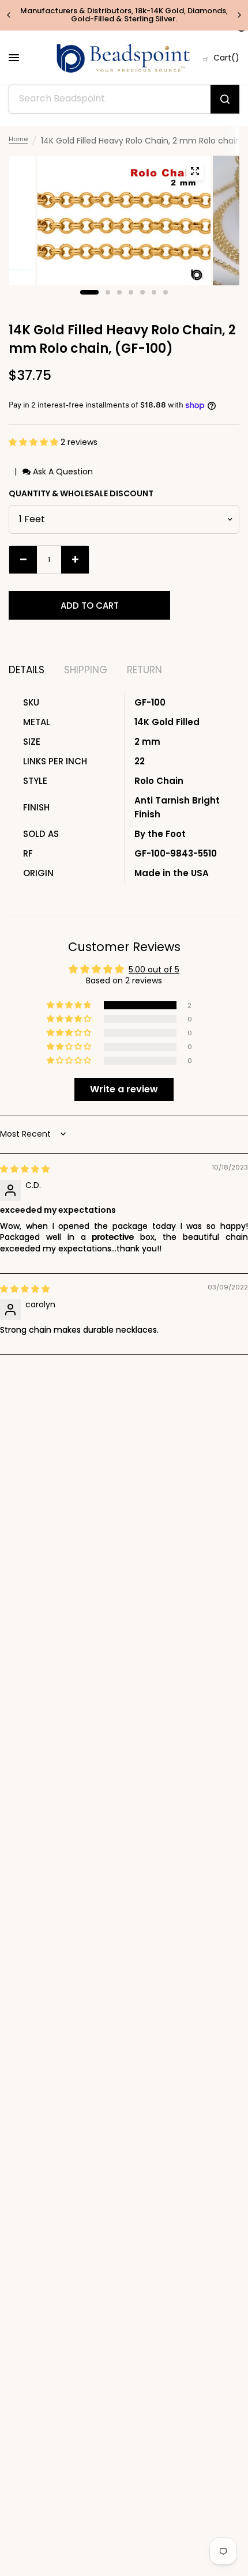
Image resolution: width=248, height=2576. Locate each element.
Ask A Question (62, 472)
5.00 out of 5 (154, 970)
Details (27, 670)
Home (18, 139)
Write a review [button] (124, 1089)
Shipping (86, 670)
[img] (25, 1169)
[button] (35, 442)
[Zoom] (195, 171)
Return (144, 670)
